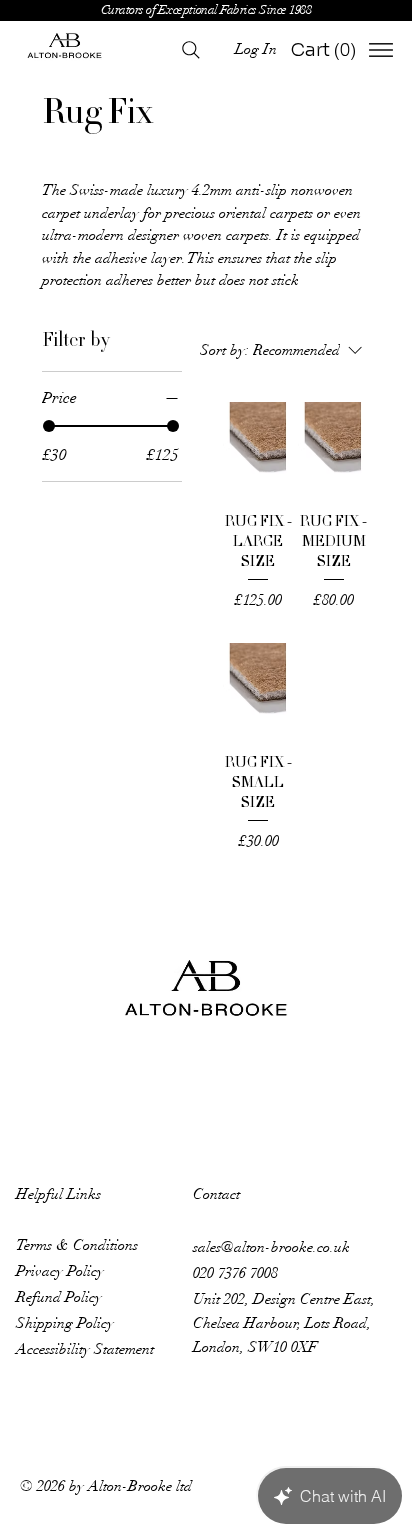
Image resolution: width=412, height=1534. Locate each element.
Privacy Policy (60, 1271)
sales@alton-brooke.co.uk (271, 1247)
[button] (325, 49)
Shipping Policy (65, 1323)
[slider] (49, 426)
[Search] (191, 50)
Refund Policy (59, 1297)
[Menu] (381, 50)
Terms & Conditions (77, 1245)
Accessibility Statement (85, 1349)
